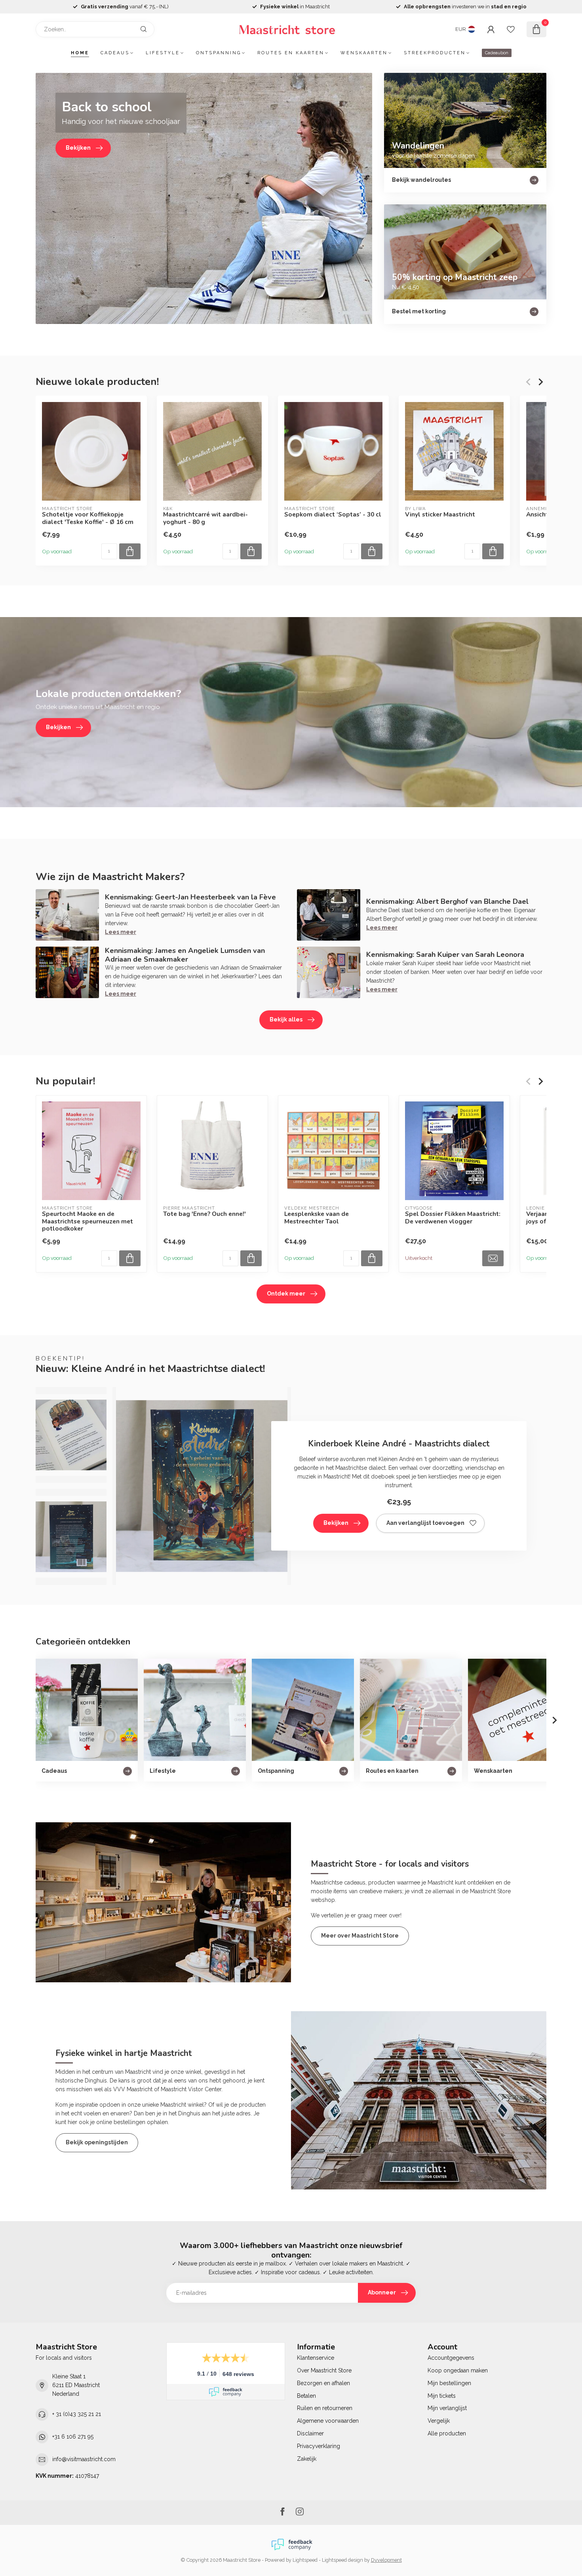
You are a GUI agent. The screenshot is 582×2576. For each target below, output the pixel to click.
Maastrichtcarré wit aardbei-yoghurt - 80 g (205, 518)
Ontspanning (219, 53)
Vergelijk (439, 2421)
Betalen (306, 2396)
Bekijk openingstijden (97, 2142)
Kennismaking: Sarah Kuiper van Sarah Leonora (445, 955)
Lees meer (121, 932)
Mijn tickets (442, 2396)
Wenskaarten (364, 53)
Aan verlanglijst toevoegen (425, 1523)
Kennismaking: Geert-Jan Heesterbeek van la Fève (190, 897)
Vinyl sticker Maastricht (440, 514)
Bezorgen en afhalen (323, 2383)
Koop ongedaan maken (458, 2370)
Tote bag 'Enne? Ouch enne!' (204, 1214)
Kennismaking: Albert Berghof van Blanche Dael (447, 901)
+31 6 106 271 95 (73, 2437)
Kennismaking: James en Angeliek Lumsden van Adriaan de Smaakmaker (185, 955)
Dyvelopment (386, 2560)
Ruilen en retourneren (325, 2408)
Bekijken (336, 1523)
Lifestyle (163, 53)
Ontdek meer (286, 1294)
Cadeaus (115, 53)
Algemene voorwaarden (328, 2421)
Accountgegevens (451, 2358)
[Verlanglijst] (511, 29)
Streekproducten (435, 53)
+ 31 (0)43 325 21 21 (77, 2414)
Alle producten (447, 2433)
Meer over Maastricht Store (360, 1936)
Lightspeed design (342, 2560)
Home (80, 53)
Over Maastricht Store (324, 2370)
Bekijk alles (286, 1019)
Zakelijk (307, 2459)
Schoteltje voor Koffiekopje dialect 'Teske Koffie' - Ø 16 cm (88, 518)
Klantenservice (316, 2358)
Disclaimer (310, 2433)
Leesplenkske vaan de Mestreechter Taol (317, 1218)
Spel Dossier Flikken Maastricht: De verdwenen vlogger (453, 1218)
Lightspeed (305, 2560)
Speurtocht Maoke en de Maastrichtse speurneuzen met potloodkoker (87, 1222)
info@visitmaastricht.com (84, 2459)
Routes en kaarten (291, 53)
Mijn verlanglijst (447, 2408)
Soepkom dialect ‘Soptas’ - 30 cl (333, 514)
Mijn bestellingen (449, 2383)
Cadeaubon (497, 53)
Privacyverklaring (319, 2446)
